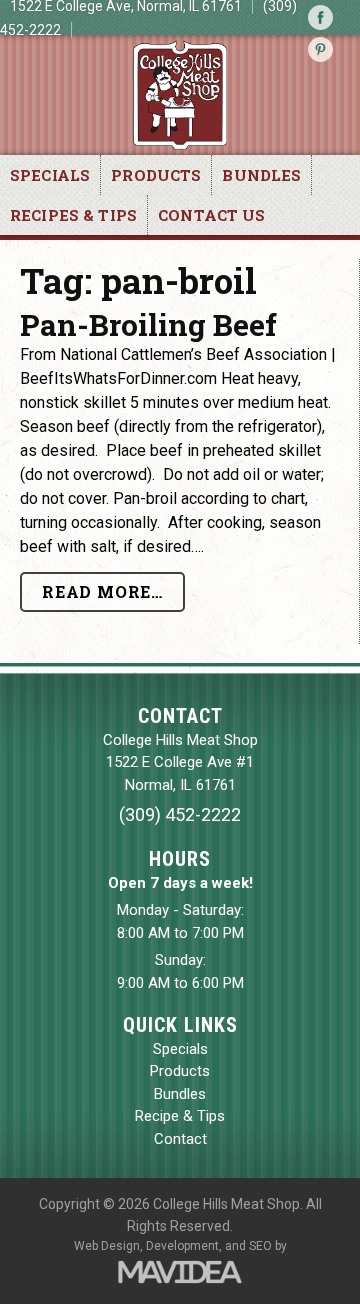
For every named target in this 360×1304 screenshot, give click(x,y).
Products (156, 175)
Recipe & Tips (180, 1116)
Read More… (102, 591)
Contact (180, 1139)
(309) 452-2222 (180, 814)
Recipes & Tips (73, 215)
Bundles (261, 175)
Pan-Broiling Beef (148, 324)
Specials (50, 175)
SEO (260, 1246)
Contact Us (212, 215)
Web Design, (108, 1246)
